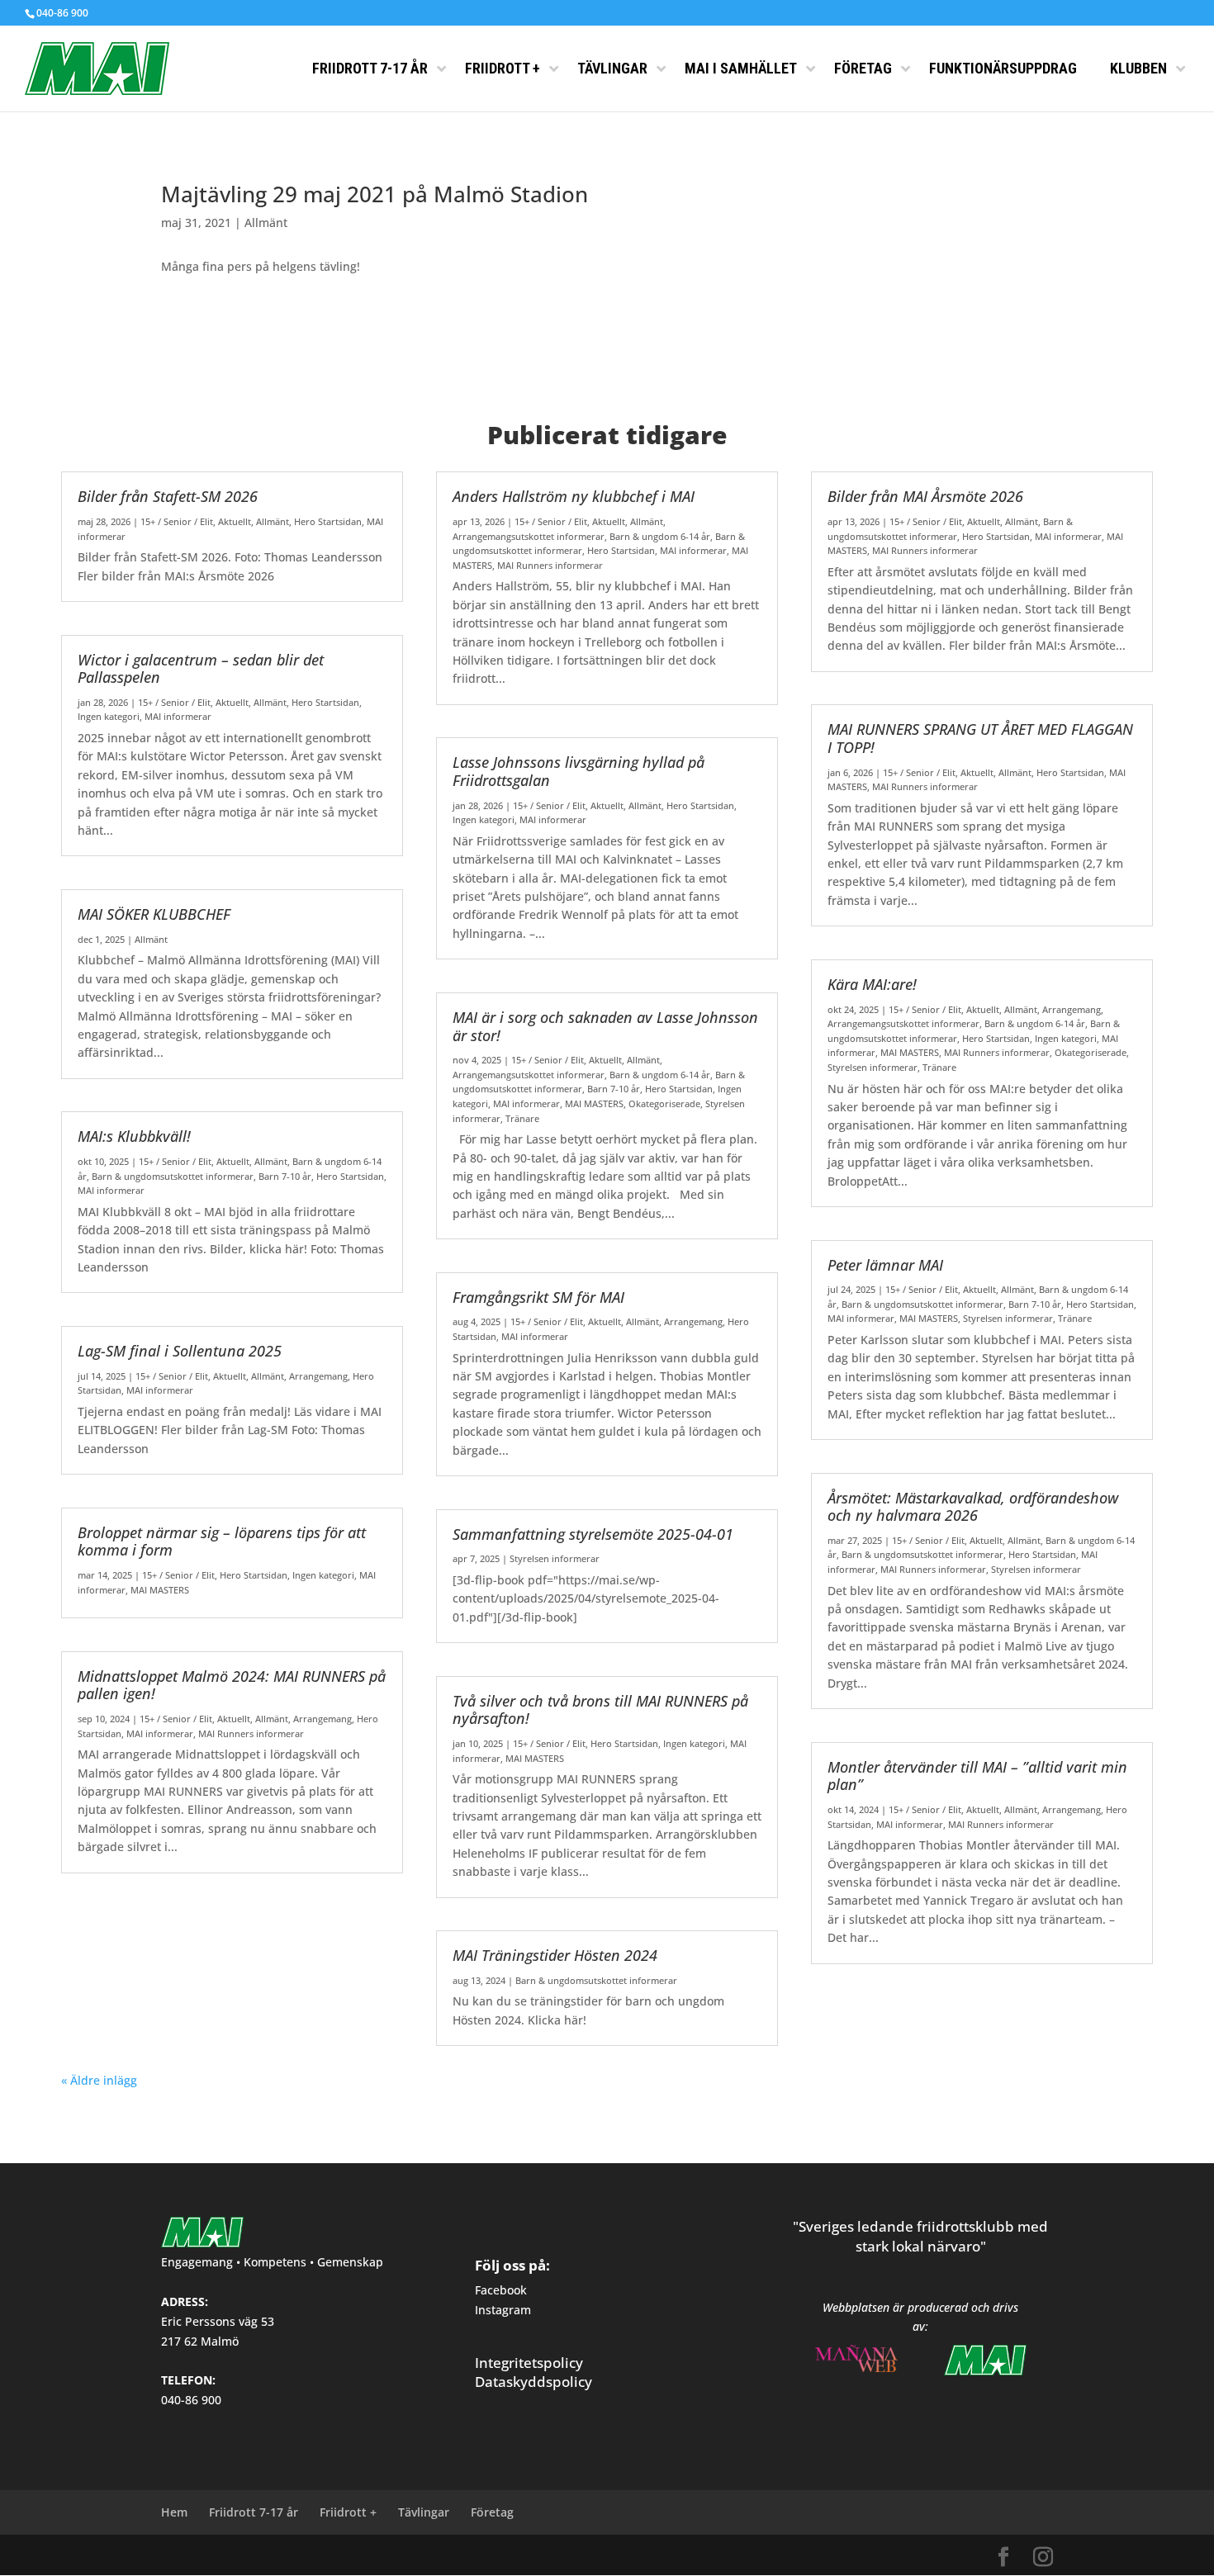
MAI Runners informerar (251, 1733)
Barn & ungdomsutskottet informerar (173, 1176)
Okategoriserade (664, 1103)
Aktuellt (235, 521)
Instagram (503, 2310)
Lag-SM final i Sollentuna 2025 (180, 1351)
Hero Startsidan (328, 521)
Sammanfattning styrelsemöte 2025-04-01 (593, 1534)
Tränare (522, 1118)
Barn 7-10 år (285, 1176)
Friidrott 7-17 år (254, 2512)
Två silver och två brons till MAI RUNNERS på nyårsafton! (600, 1710)
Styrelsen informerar (555, 1558)
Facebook (501, 2290)
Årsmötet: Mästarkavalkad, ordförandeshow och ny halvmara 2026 (973, 1507)
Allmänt (266, 223)
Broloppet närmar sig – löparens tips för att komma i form (222, 1541)
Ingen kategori (109, 716)
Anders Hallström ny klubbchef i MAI (574, 496)
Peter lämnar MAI (885, 1265)
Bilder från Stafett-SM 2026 (168, 496)
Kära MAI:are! (872, 984)
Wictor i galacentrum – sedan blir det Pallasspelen (201, 669)
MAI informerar (178, 716)
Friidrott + (348, 2512)
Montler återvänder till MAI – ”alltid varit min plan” (977, 1776)
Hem (174, 2512)
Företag (492, 2512)
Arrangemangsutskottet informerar (529, 536)
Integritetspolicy (529, 2363)
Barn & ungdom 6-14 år (660, 536)
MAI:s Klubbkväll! (134, 1136)
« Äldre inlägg (99, 2080)
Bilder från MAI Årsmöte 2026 (925, 496)
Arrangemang (318, 1376)
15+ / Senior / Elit (177, 521)
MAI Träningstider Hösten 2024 (555, 1955)
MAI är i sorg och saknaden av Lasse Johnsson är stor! (605, 1026)
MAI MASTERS (160, 1590)
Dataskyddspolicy (533, 2382)
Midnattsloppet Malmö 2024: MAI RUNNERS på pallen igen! (232, 1685)
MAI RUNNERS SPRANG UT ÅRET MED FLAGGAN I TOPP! (980, 738)
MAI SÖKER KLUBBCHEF (154, 914)
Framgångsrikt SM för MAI (538, 1297)
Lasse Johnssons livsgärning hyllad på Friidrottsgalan (579, 771)
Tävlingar (424, 2512)
